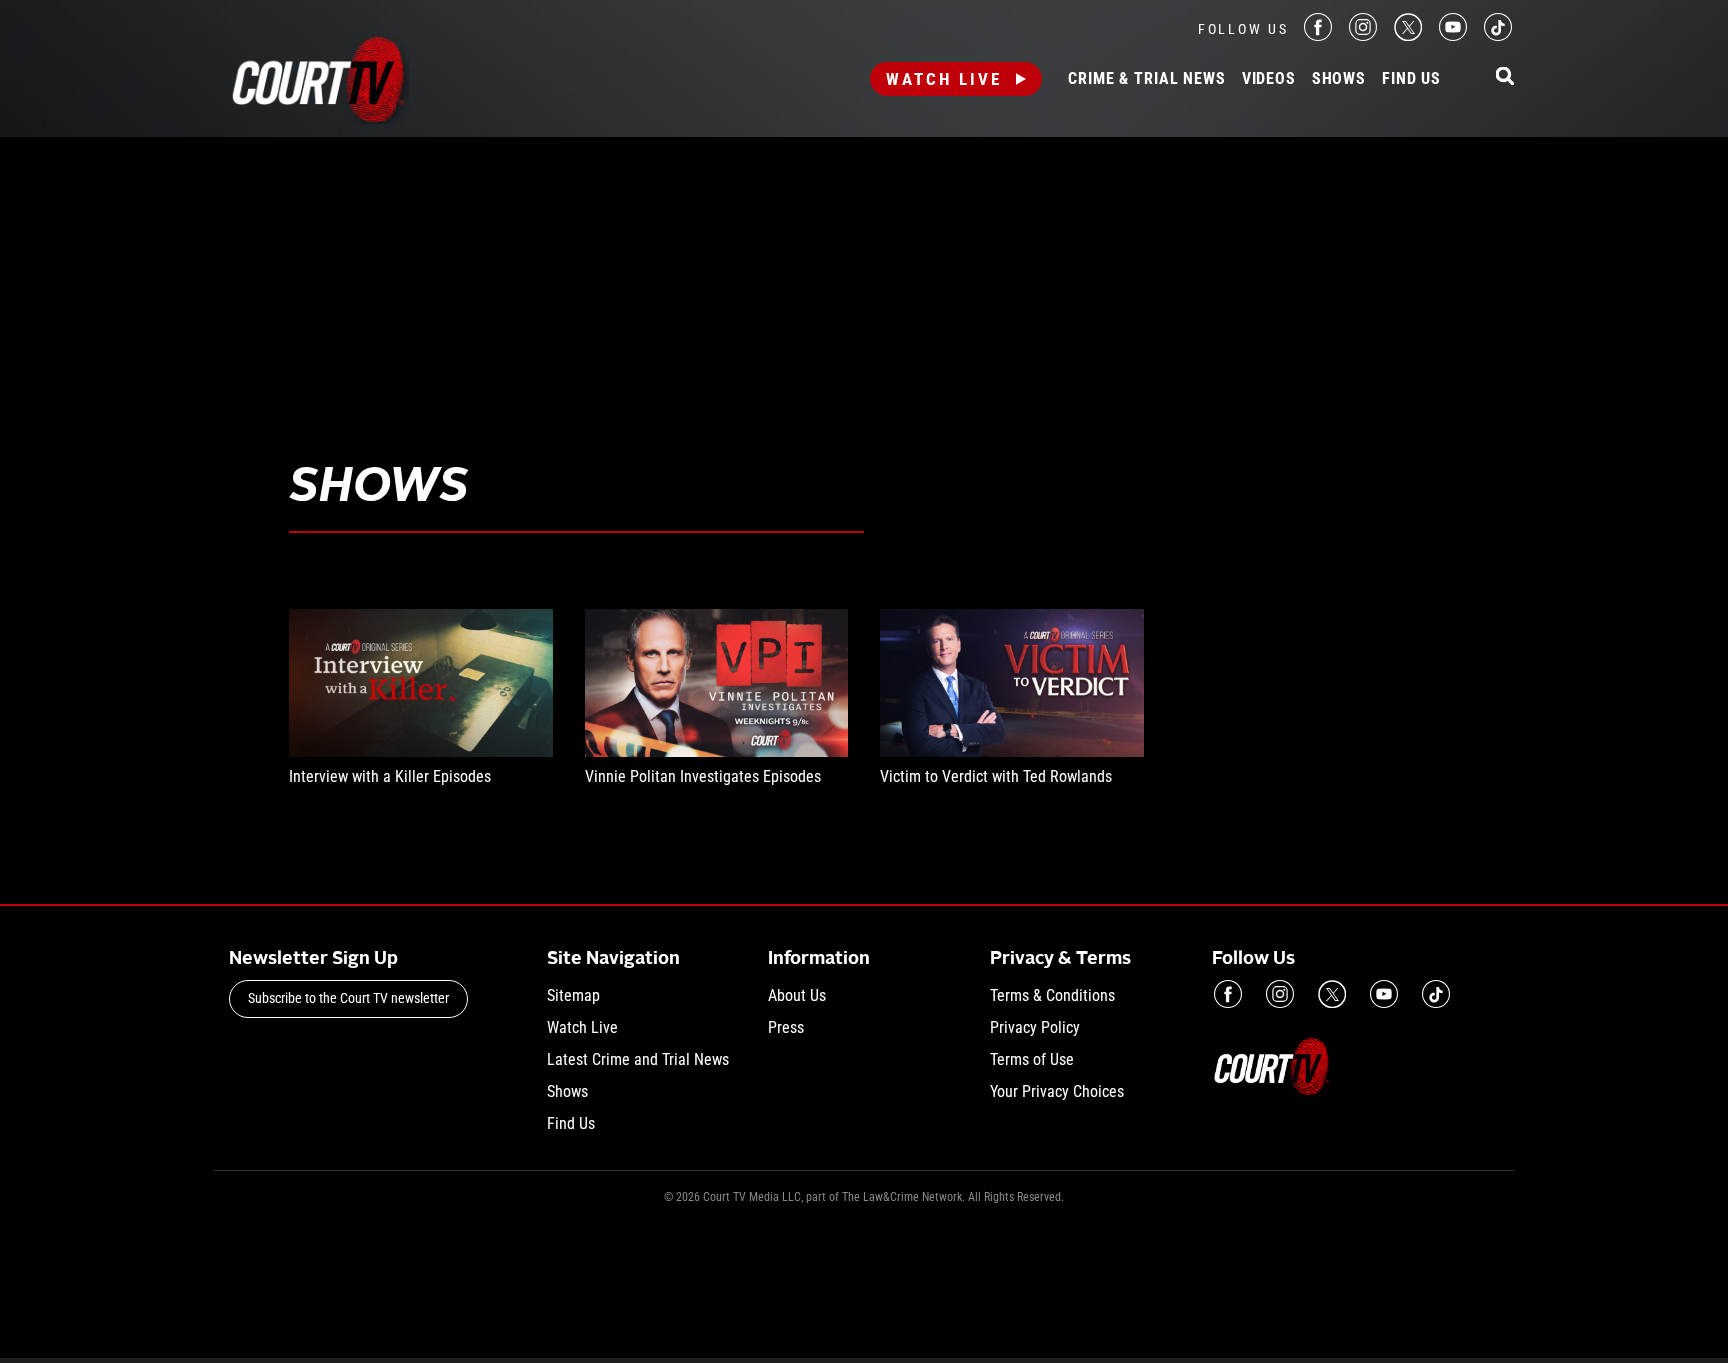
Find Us (1411, 79)
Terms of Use (1032, 1059)
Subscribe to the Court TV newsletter (348, 998)
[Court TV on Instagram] (1363, 35)
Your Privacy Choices (1057, 1091)
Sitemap (573, 995)
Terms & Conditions (1052, 995)
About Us (797, 995)
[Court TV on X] (1408, 35)
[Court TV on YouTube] (1453, 35)
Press (786, 1027)
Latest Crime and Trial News (638, 1059)
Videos (1269, 79)
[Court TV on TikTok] (1498, 35)
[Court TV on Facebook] (1318, 35)
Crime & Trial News (1146, 79)
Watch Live (944, 79)
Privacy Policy (1035, 1027)
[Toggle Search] (1505, 77)
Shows (1339, 79)
